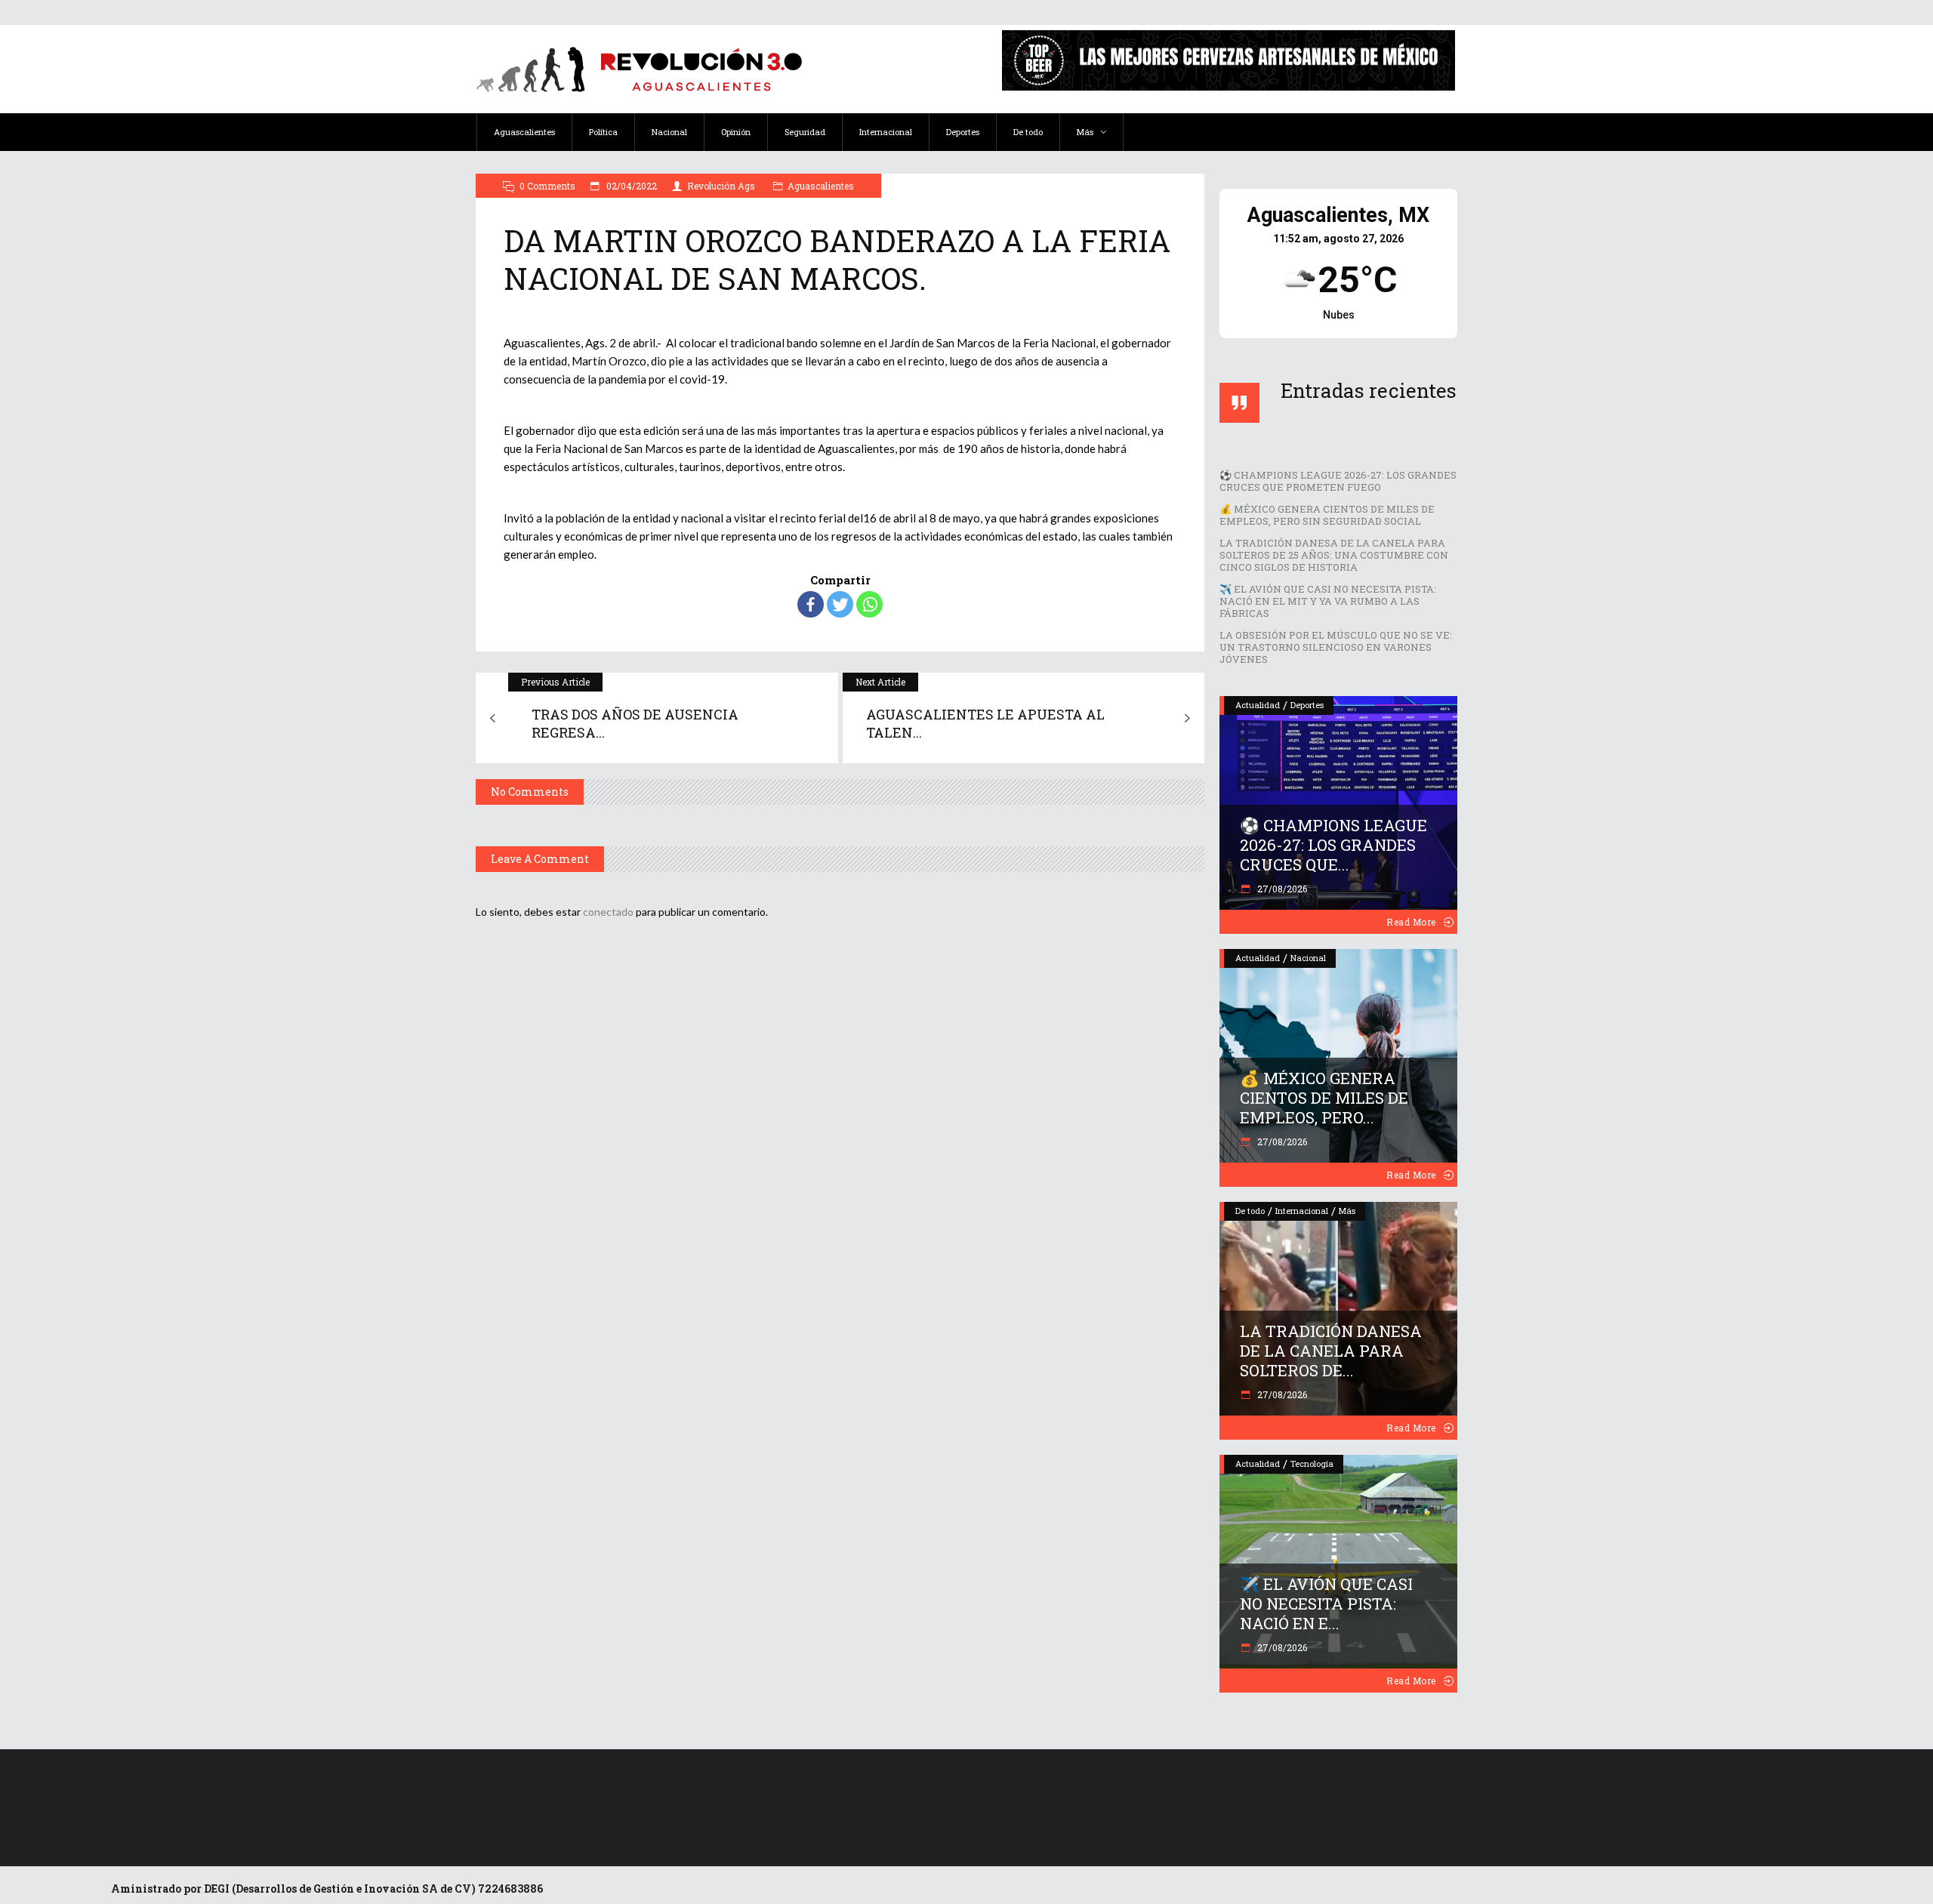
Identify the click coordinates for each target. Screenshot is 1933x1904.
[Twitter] (840, 604)
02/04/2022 (630, 186)
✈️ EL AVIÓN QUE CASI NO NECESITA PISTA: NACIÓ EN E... (1326, 1604)
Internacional (1302, 1211)
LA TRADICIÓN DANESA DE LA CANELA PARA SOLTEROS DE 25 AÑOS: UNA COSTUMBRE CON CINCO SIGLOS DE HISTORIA (1334, 555)
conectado (608, 912)
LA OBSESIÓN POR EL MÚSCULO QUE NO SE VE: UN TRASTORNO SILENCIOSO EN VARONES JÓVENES (1336, 647)
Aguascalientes (821, 186)
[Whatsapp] (869, 604)
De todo (1250, 1211)
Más (1347, 1211)
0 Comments (547, 186)
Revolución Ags (721, 186)
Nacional (1308, 958)
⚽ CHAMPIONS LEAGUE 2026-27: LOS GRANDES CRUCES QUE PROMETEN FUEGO (1338, 481)
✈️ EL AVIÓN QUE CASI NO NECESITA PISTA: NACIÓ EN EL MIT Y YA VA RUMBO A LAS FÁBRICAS (1328, 601)
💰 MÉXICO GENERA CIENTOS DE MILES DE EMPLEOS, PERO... (1324, 1098)
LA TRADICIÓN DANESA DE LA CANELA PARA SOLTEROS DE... (1331, 1351)
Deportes (1307, 705)
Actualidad (1258, 705)
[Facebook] (811, 604)
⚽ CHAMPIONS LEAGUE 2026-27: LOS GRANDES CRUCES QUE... (1333, 845)
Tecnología (1312, 1463)
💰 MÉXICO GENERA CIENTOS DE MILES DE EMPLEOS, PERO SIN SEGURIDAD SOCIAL (1327, 515)
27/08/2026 (1281, 889)
